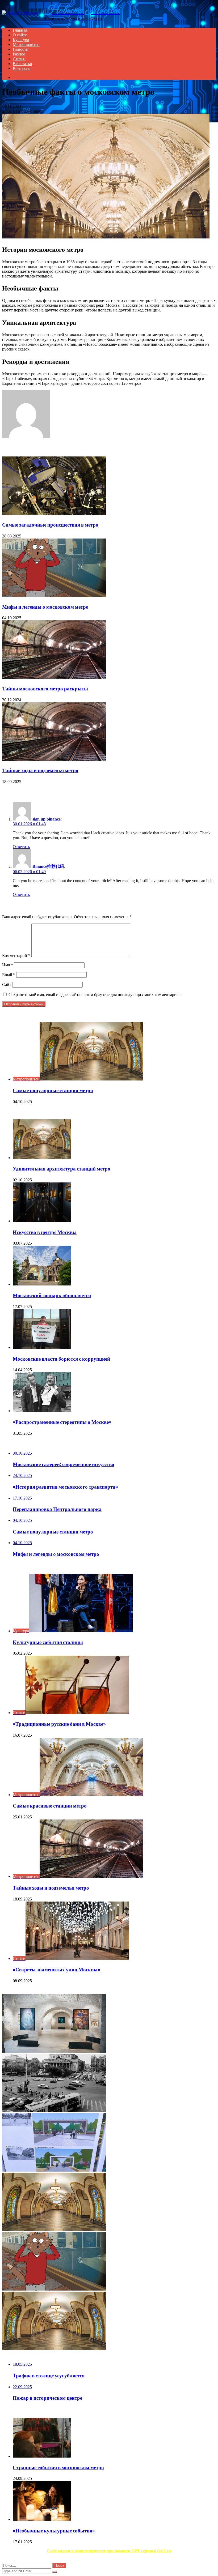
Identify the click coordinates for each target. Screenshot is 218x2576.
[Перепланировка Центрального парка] (54, 2170)
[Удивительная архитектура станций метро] (42, 1158)
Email (9, 975)
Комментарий (16, 956)
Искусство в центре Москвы (45, 1232)
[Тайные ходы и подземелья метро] (54, 759)
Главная (20, 30)
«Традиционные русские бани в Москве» (59, 1724)
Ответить (21, 847)
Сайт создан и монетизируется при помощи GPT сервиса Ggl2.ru (109, 2551)
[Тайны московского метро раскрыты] (54, 677)
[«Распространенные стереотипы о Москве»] (42, 1411)
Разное (19, 54)
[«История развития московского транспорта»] (54, 2111)
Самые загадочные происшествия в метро (50, 525)
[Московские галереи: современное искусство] (54, 2051)
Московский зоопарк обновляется (52, 1295)
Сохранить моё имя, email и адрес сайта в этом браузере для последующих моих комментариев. (95, 995)
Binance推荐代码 (48, 866)
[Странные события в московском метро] (42, 2456)
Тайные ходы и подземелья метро (40, 770)
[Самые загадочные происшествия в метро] (54, 513)
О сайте (20, 35)
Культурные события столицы (48, 1642)
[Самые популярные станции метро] (54, 2230)
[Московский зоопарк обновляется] (42, 1284)
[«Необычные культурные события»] (42, 2519)
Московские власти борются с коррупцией (61, 1359)
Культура (21, 40)
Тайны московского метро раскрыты (45, 689)
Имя (8, 965)
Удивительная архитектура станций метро (62, 1169)
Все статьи (22, 64)
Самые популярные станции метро (53, 1090)
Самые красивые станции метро (50, 1806)
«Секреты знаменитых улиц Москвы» (56, 1970)
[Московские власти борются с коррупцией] (42, 1347)
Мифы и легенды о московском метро (45, 607)
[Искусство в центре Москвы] (42, 1221)
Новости (21, 49)
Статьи (19, 59)
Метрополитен (26, 44)
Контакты (22, 68)
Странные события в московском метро (58, 2468)
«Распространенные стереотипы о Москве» (62, 1422)
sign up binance (47, 819)
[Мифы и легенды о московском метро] (54, 595)
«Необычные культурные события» (54, 2531)
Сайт (7, 984)
